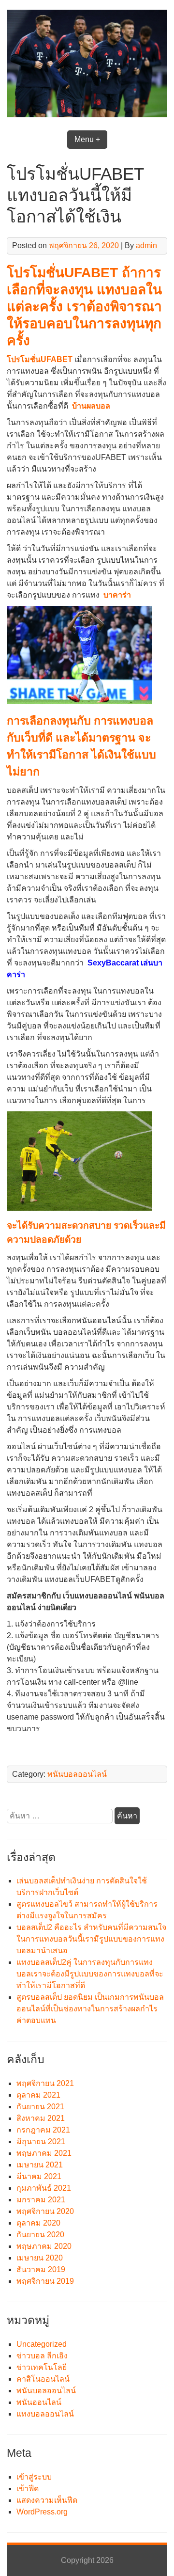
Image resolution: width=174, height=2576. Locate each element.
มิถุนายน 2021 (41, 2141)
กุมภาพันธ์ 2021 (44, 2188)
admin (146, 245)
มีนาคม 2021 (39, 2176)
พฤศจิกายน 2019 (45, 2281)
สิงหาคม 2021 (41, 2118)
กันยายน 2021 (40, 2107)
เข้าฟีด (28, 2489)
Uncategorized (42, 2344)
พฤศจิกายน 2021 (45, 2083)
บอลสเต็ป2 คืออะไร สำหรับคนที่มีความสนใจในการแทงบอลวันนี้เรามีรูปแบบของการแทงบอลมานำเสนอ (91, 1939)
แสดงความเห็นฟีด (47, 2500)
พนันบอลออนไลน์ (77, 1774)
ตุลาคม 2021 (38, 2095)
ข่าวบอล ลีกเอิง (42, 2356)
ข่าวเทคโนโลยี (42, 2367)
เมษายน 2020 (40, 2258)
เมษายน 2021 (40, 2165)
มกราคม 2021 (41, 2200)
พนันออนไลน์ (39, 2402)
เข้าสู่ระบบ (34, 2477)
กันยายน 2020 (40, 2235)
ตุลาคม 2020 (38, 2223)
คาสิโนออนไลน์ (43, 2379)
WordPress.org (42, 2512)
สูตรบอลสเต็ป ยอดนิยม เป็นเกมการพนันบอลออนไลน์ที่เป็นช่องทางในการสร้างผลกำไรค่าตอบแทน (90, 2009)
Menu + (87, 139)
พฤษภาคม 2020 (44, 2246)
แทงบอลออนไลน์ (45, 2414)
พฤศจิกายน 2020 (45, 2211)
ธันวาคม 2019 (41, 2269)
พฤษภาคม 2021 (44, 2153)
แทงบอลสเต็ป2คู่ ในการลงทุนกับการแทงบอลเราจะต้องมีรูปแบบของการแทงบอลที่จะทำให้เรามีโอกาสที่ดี (90, 1974)
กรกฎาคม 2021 (43, 2130)
